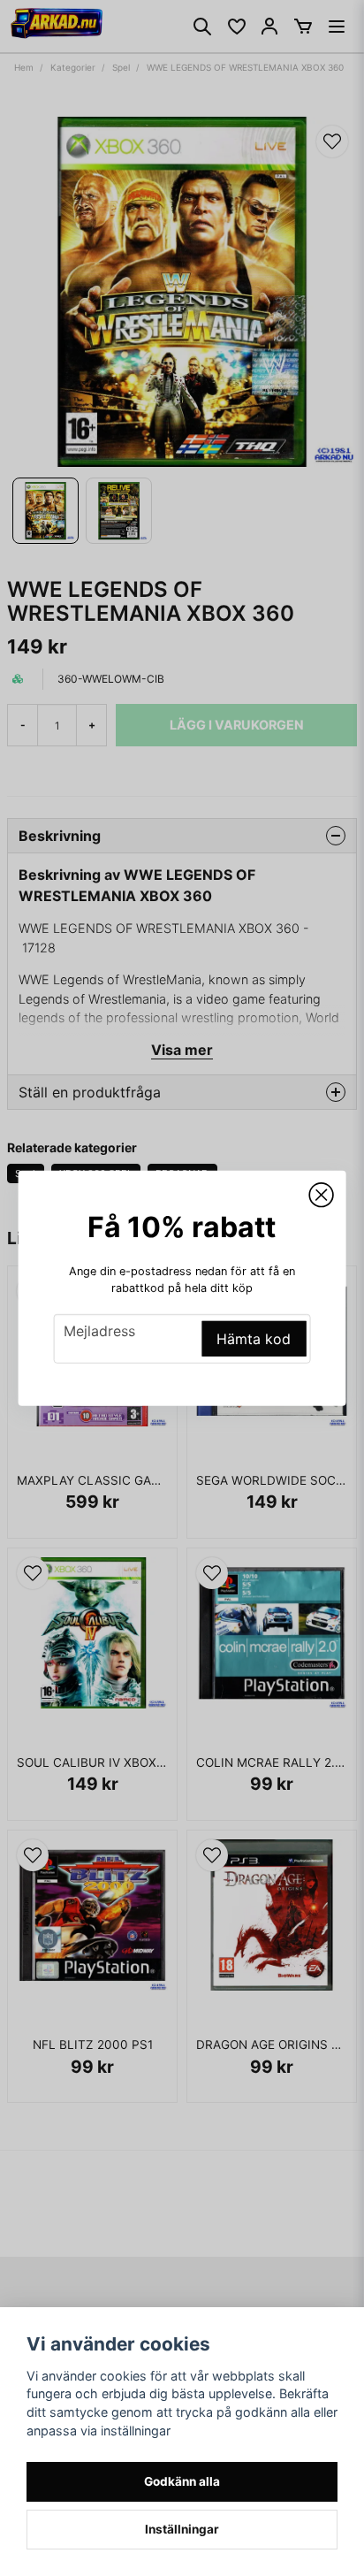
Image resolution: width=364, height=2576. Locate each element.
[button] (321, 1195)
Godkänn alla (182, 2481)
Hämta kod (254, 1339)
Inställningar (182, 2529)
